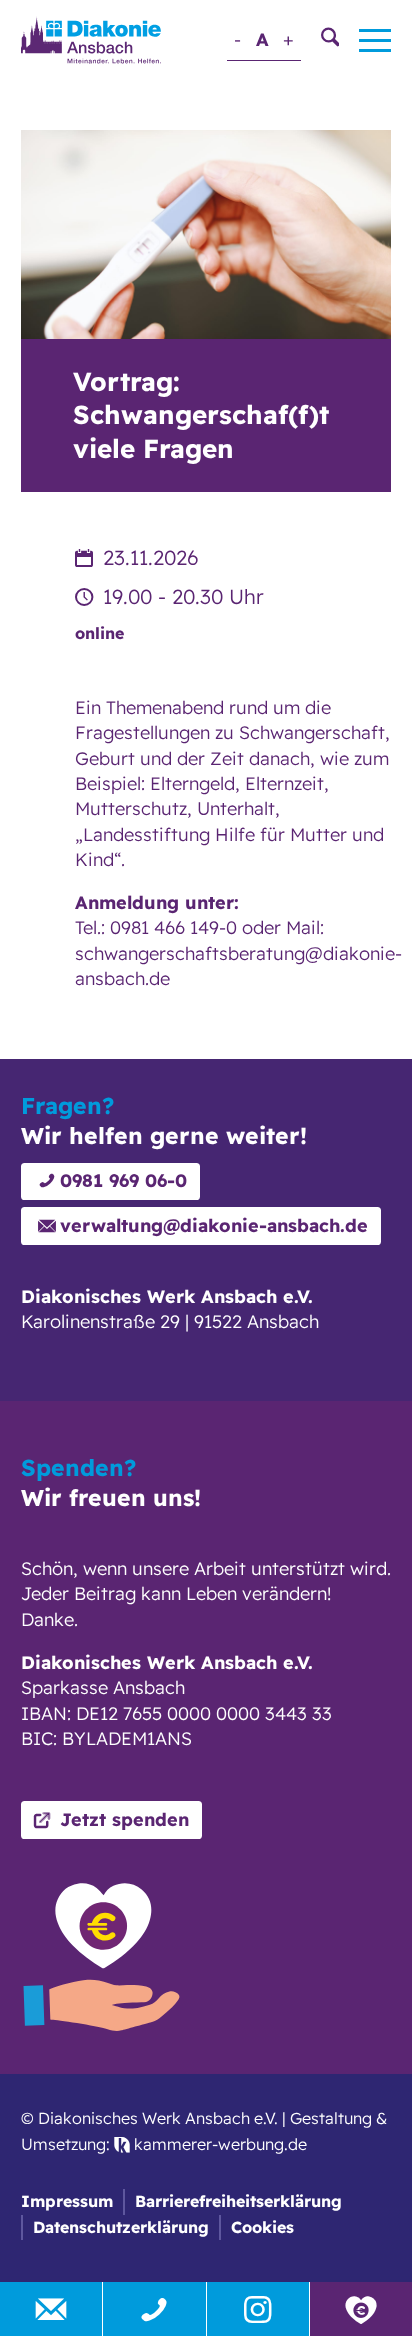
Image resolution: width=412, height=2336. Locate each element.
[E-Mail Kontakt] (51, 2309)
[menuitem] (320, 40)
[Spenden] (361, 2309)
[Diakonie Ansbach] (91, 39)
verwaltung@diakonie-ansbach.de (214, 1225)
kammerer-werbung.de (218, 2144)
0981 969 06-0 (123, 1180)
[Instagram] (258, 2309)
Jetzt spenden (124, 1819)
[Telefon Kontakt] (154, 2309)
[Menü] (365, 40)
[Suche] (320, 40)
